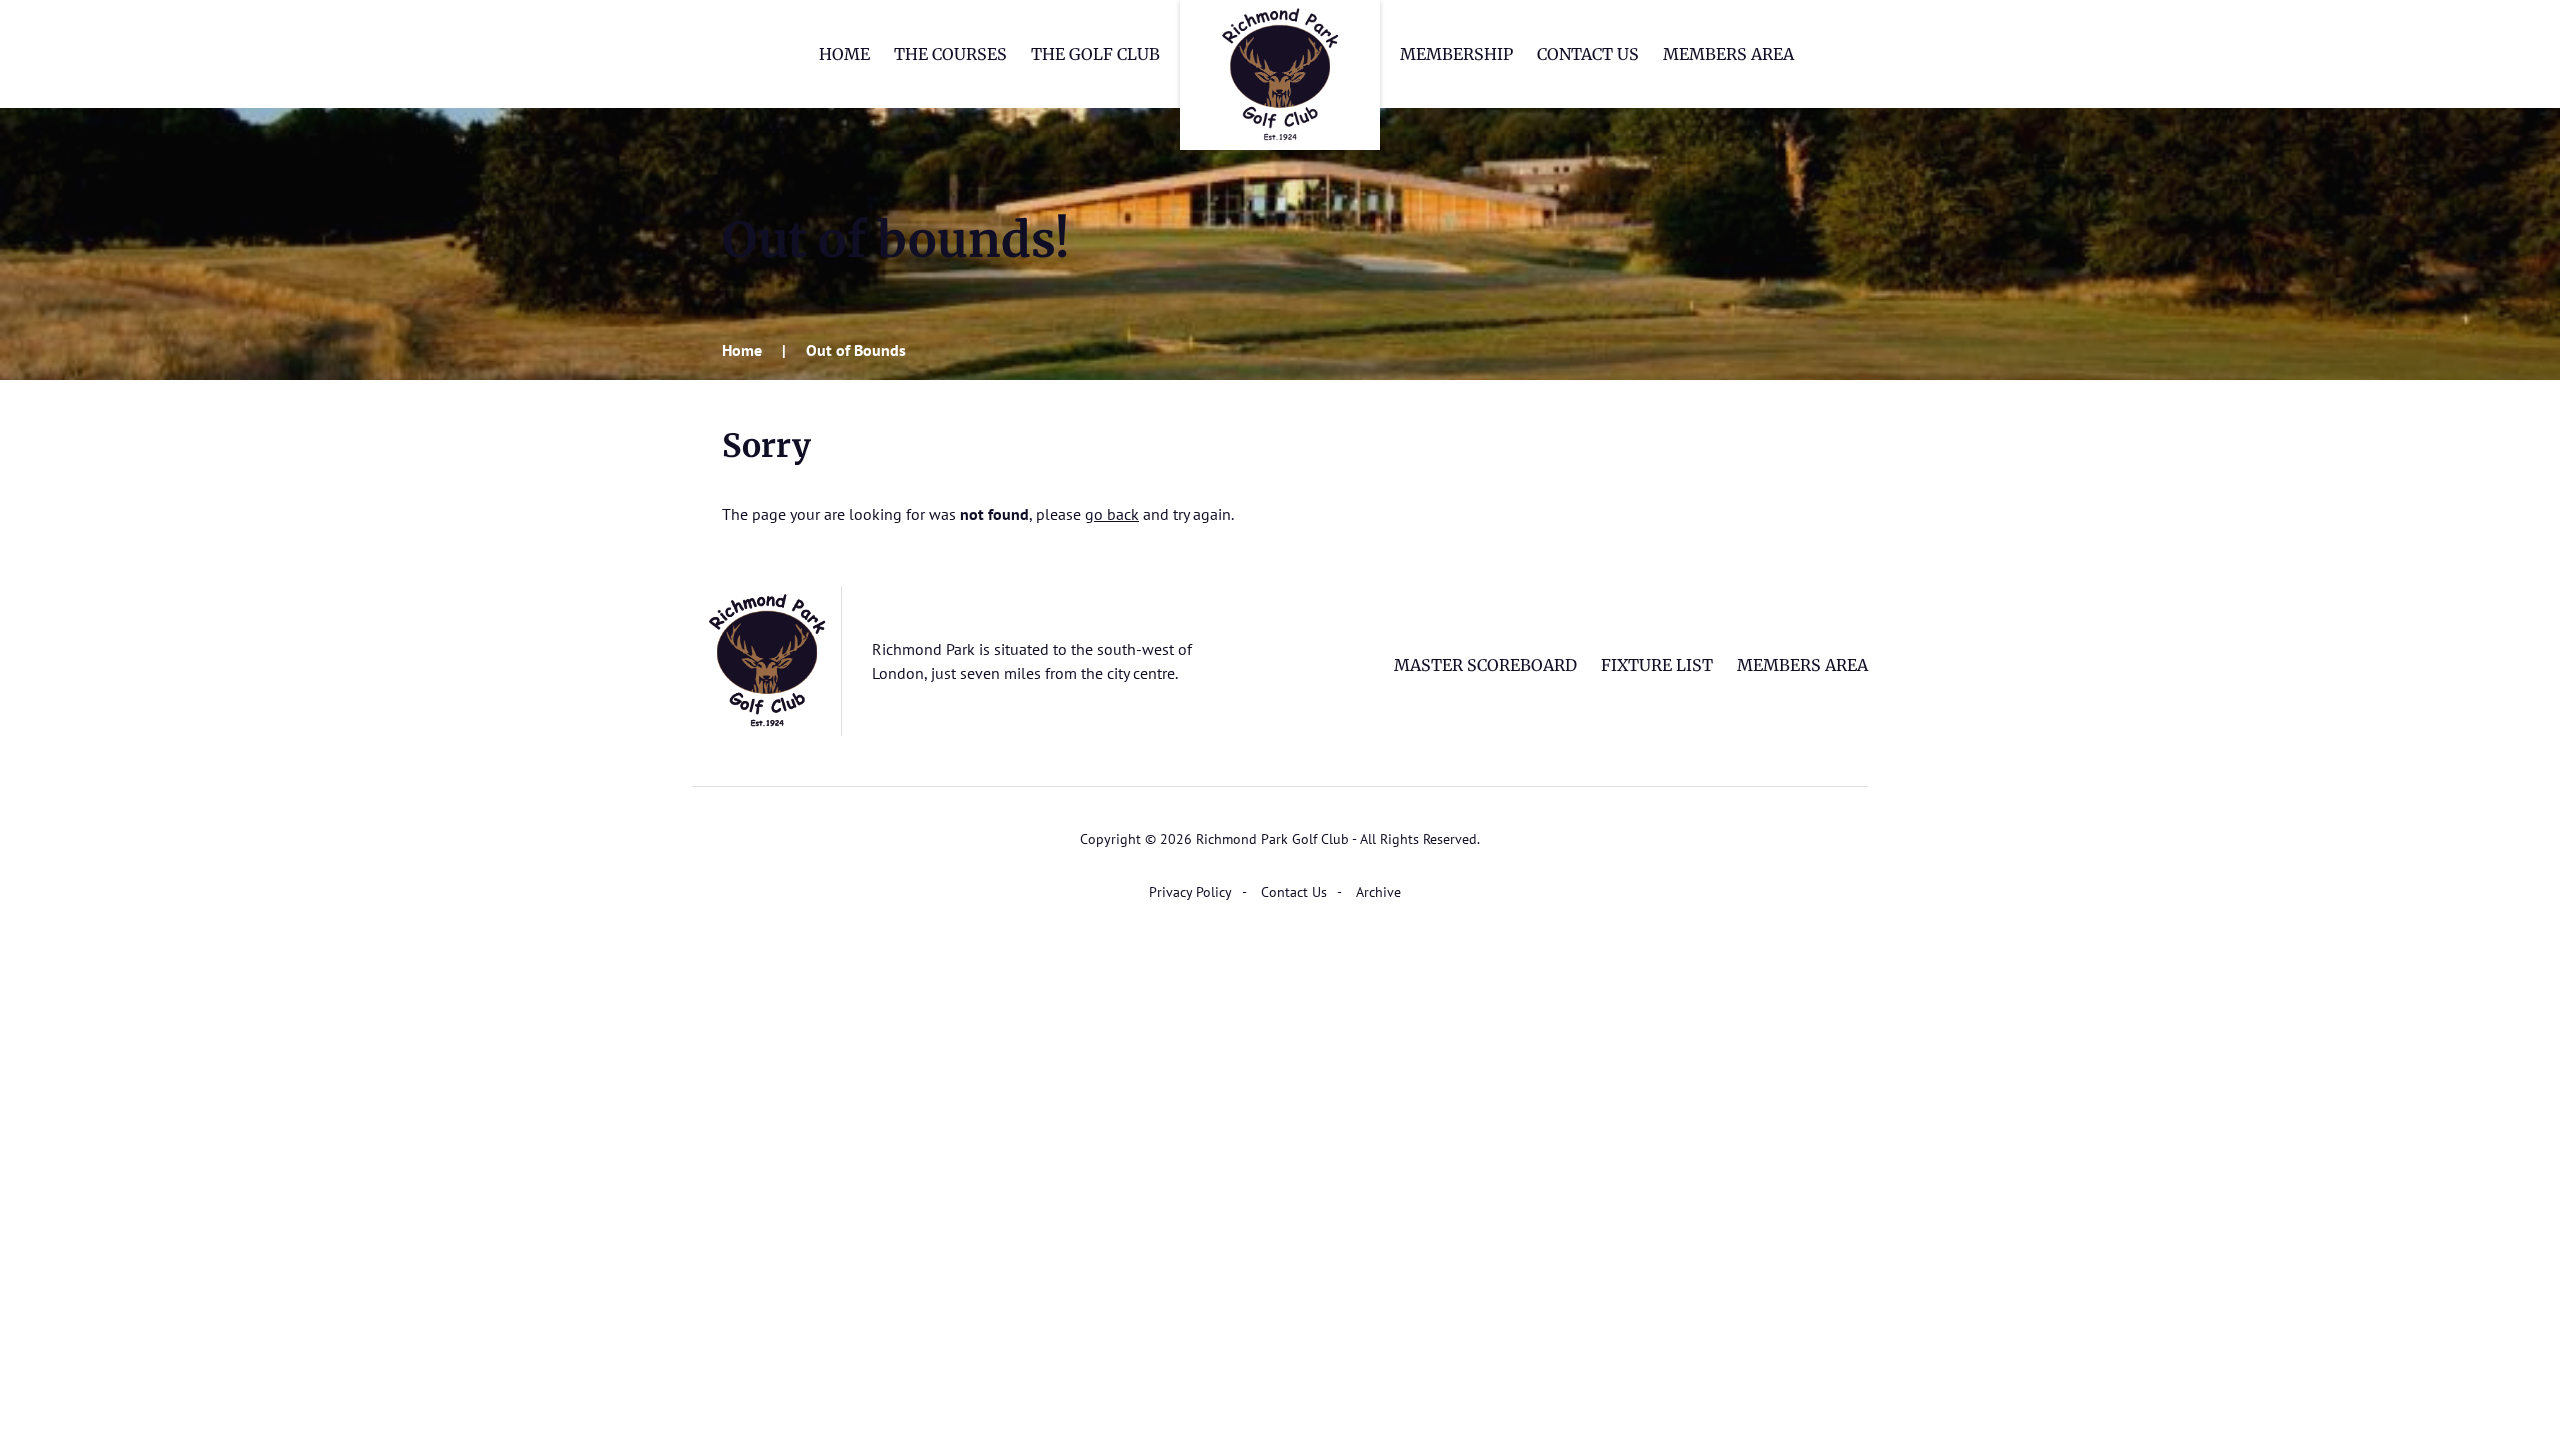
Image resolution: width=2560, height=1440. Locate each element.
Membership (1456, 54)
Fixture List (1657, 665)
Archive (1378, 892)
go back (1112, 514)
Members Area (1728, 54)
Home (844, 54)
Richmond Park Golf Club (1280, 75)
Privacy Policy (1190, 892)
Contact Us (1588, 54)
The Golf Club (1095, 54)
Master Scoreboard (1485, 665)
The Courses (950, 54)
